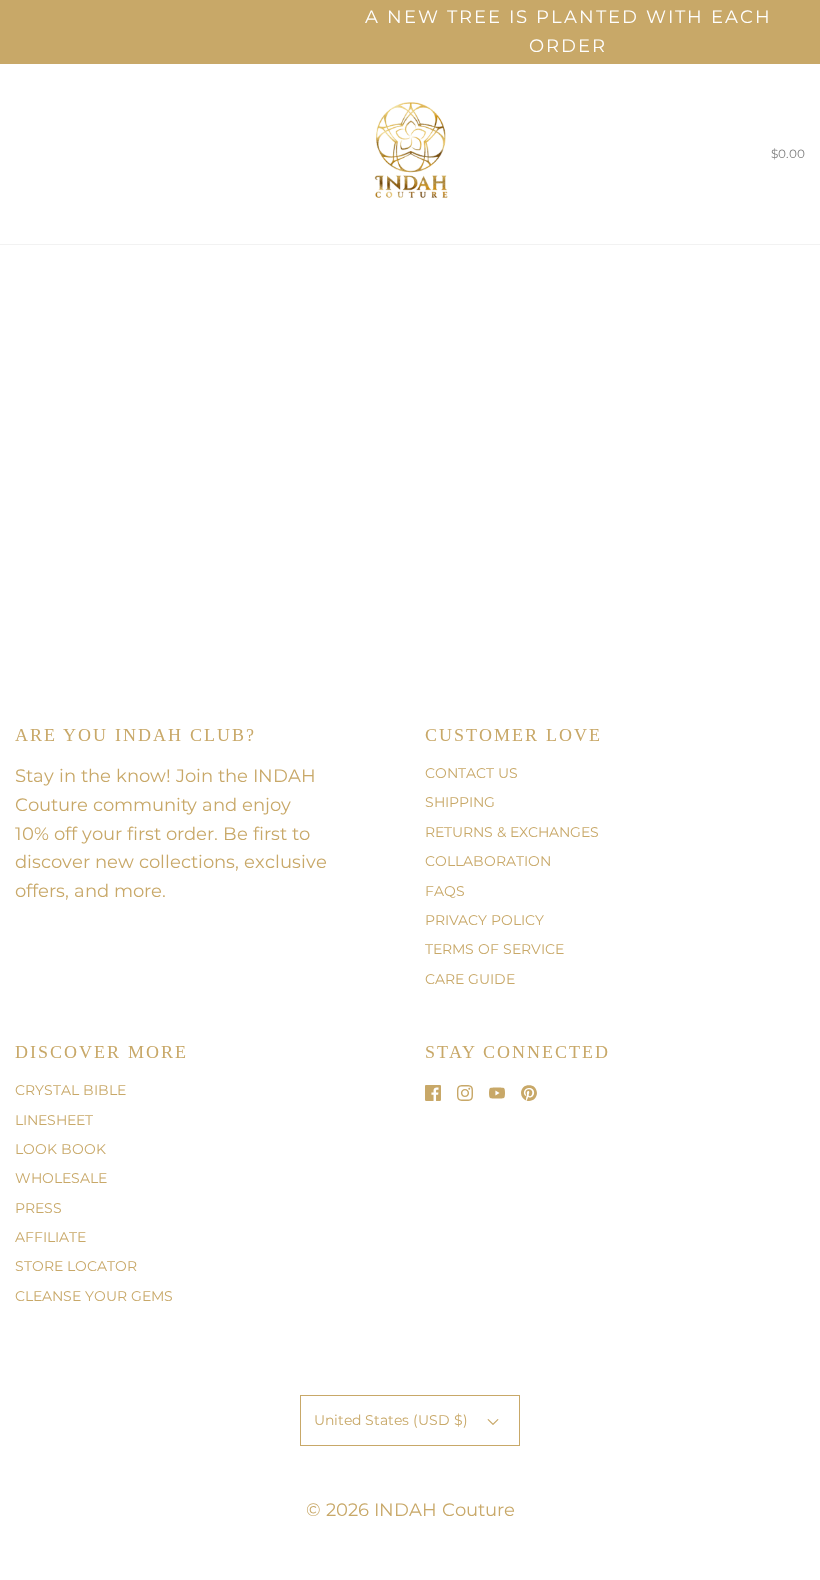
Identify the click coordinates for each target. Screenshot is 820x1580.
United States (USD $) (393, 1420)
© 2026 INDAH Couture (410, 1510)
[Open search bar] (37, 154)
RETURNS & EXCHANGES (512, 832)
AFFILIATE (50, 1237)
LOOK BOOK (60, 1149)
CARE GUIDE (470, 979)
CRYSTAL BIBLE (70, 1090)
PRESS (38, 1208)
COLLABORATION (488, 861)
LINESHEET (54, 1120)
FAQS (445, 891)
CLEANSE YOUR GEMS (94, 1296)
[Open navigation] (15, 154)
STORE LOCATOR (76, 1266)
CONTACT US (471, 773)
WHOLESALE (61, 1178)
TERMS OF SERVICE (494, 949)
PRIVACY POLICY (484, 920)
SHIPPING (460, 802)
